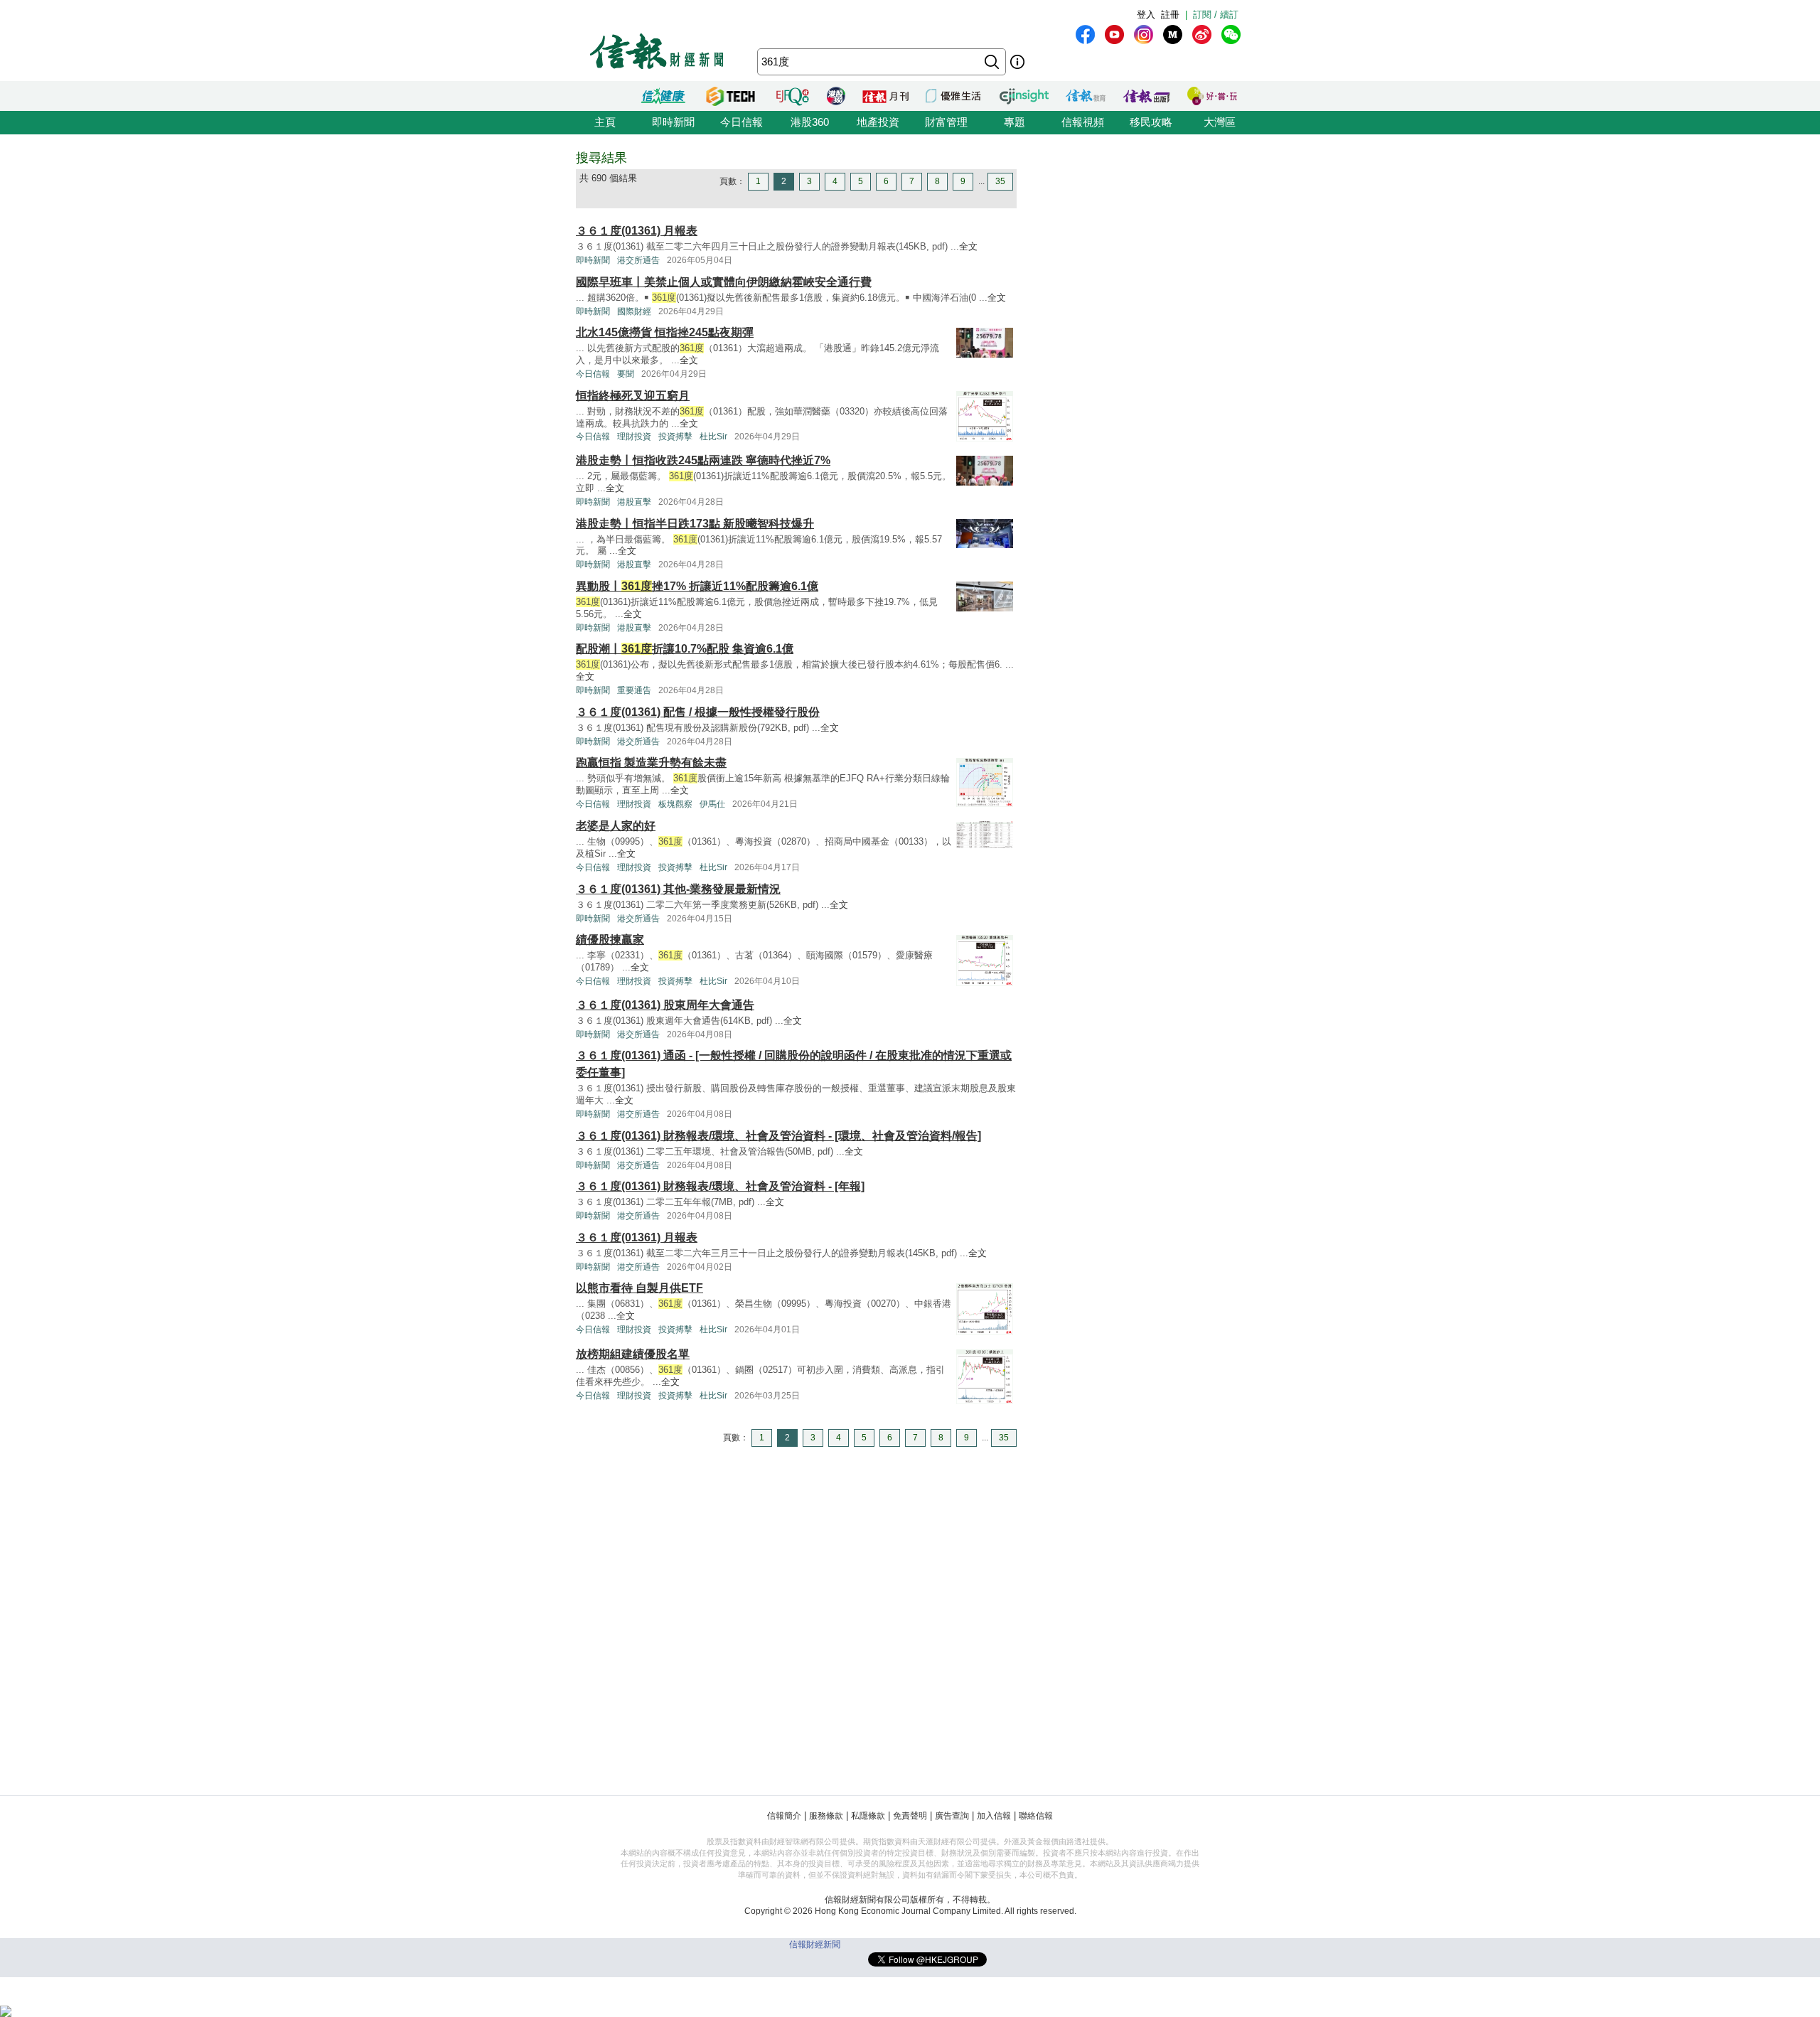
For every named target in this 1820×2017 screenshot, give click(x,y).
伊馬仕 (712, 804)
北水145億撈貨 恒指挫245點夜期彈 (665, 332)
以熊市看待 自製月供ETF (639, 1288)
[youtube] (1114, 34)
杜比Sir (713, 437)
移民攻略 (1151, 122)
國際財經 (634, 311)
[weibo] (1202, 34)
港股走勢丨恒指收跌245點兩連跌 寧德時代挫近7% (703, 460)
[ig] (1144, 34)
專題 (1015, 122)
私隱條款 (868, 1816)
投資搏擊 (675, 437)
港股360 (810, 122)
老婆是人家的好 (616, 826)
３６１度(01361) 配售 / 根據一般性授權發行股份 (698, 712)
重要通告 (634, 690)
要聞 (626, 374)
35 (1000, 181)
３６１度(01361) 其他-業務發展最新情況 (678, 889)
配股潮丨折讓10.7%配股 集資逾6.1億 (685, 649)
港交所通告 (638, 260)
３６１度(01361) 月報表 (637, 231)
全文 (968, 246)
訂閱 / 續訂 (1216, 15)
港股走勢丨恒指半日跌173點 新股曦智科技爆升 (695, 524)
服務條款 (826, 1816)
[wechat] (1231, 34)
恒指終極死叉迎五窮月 (633, 396)
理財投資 (634, 437)
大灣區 (1220, 122)
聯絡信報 (1036, 1816)
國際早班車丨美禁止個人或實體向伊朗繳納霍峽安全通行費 (724, 282)
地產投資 (878, 122)
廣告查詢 (952, 1816)
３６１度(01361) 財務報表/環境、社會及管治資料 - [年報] (720, 1186)
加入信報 (994, 1816)
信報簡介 (784, 1816)
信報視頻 (1083, 122)
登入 (1146, 15)
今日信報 (742, 122)
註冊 (1170, 15)
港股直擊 (634, 502)
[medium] (1173, 34)
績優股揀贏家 (610, 940)
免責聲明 (910, 1816)
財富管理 (946, 122)
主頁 (605, 122)
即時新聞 (673, 122)
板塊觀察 (675, 804)
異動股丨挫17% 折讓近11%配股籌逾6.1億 (697, 586)
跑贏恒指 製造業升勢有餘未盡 (651, 763)
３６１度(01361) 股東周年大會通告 (665, 1005)
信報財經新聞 (815, 1944)
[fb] (1085, 34)
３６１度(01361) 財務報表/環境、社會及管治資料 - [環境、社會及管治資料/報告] (778, 1136)
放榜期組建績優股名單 (633, 1354)
